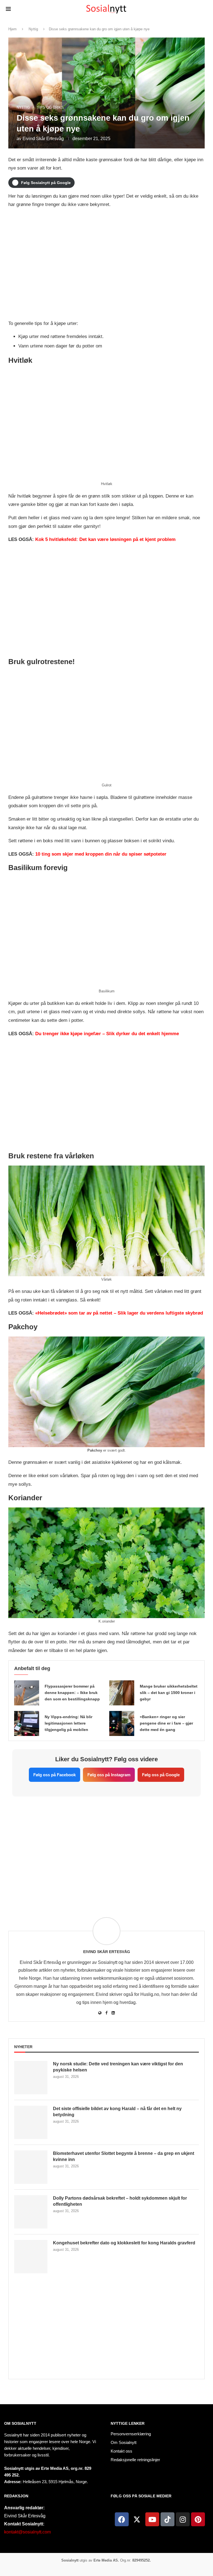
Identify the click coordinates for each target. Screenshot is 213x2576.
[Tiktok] (168, 2519)
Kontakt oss (121, 2451)
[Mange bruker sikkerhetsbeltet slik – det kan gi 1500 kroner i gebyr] (122, 1693)
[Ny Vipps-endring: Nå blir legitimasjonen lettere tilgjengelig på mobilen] (27, 1723)
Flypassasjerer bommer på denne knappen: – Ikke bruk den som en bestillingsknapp (72, 1693)
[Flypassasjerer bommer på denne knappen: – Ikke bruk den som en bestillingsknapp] (27, 1693)
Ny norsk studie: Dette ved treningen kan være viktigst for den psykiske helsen (118, 2067)
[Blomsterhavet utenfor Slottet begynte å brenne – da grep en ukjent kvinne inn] (31, 2167)
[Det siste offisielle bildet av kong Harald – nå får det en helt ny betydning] (31, 2122)
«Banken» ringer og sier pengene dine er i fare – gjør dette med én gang (166, 1723)
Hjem (12, 29)
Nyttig (33, 29)
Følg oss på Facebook (54, 1775)
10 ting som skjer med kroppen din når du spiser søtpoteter (101, 854)
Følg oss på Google (161, 1775)
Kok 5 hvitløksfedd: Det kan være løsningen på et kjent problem (105, 539)
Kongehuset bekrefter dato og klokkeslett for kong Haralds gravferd (124, 2243)
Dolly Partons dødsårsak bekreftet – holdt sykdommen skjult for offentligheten (120, 2201)
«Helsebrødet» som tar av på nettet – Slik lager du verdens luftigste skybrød (119, 1313)
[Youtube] (152, 2519)
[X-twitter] (137, 2519)
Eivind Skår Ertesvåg (43, 139)
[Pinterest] (198, 2519)
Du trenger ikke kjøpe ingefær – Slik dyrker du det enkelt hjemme (107, 1034)
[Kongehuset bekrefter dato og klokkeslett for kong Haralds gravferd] (31, 2257)
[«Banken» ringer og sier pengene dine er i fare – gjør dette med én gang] (122, 1723)
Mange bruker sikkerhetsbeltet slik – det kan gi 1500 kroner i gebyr (169, 1693)
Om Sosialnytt (20, 2423)
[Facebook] (122, 2519)
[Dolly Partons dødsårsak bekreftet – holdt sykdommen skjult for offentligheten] (31, 2212)
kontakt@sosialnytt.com (27, 2532)
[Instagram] (183, 2519)
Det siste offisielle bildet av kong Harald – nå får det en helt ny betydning (117, 2112)
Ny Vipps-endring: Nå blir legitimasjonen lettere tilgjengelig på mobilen (69, 1723)
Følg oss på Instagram (109, 1775)
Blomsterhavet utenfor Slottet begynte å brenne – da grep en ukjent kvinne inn (124, 2156)
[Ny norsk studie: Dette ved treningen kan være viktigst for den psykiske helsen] (31, 2078)
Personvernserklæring (131, 2434)
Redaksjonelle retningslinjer (135, 2460)
